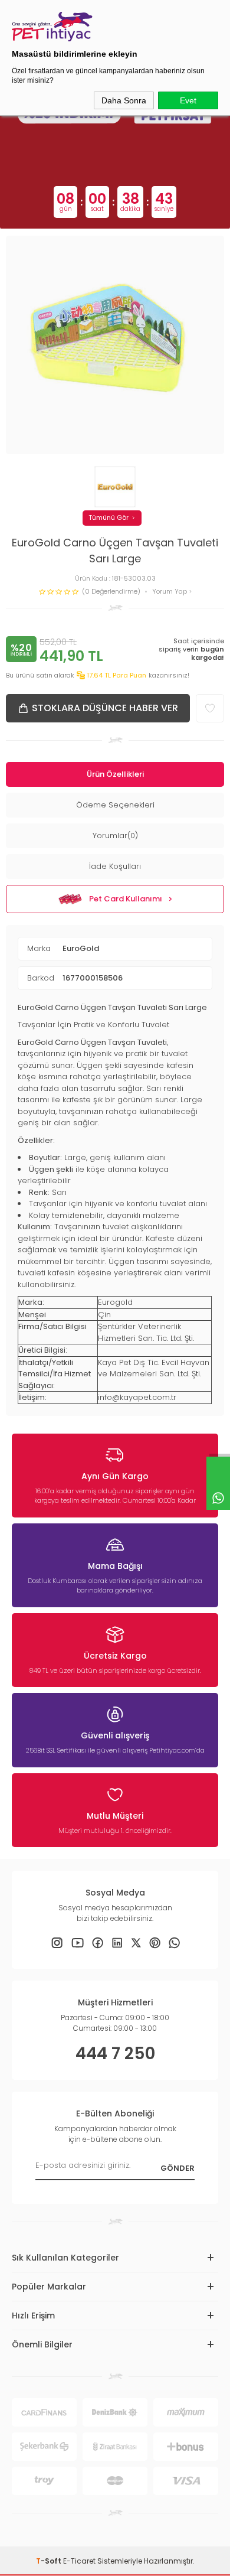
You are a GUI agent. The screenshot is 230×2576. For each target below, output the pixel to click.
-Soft (50, 2561)
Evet (188, 100)
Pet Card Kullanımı (126, 899)
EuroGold (81, 948)
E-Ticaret (79, 2561)
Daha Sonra (124, 100)
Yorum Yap (170, 592)
